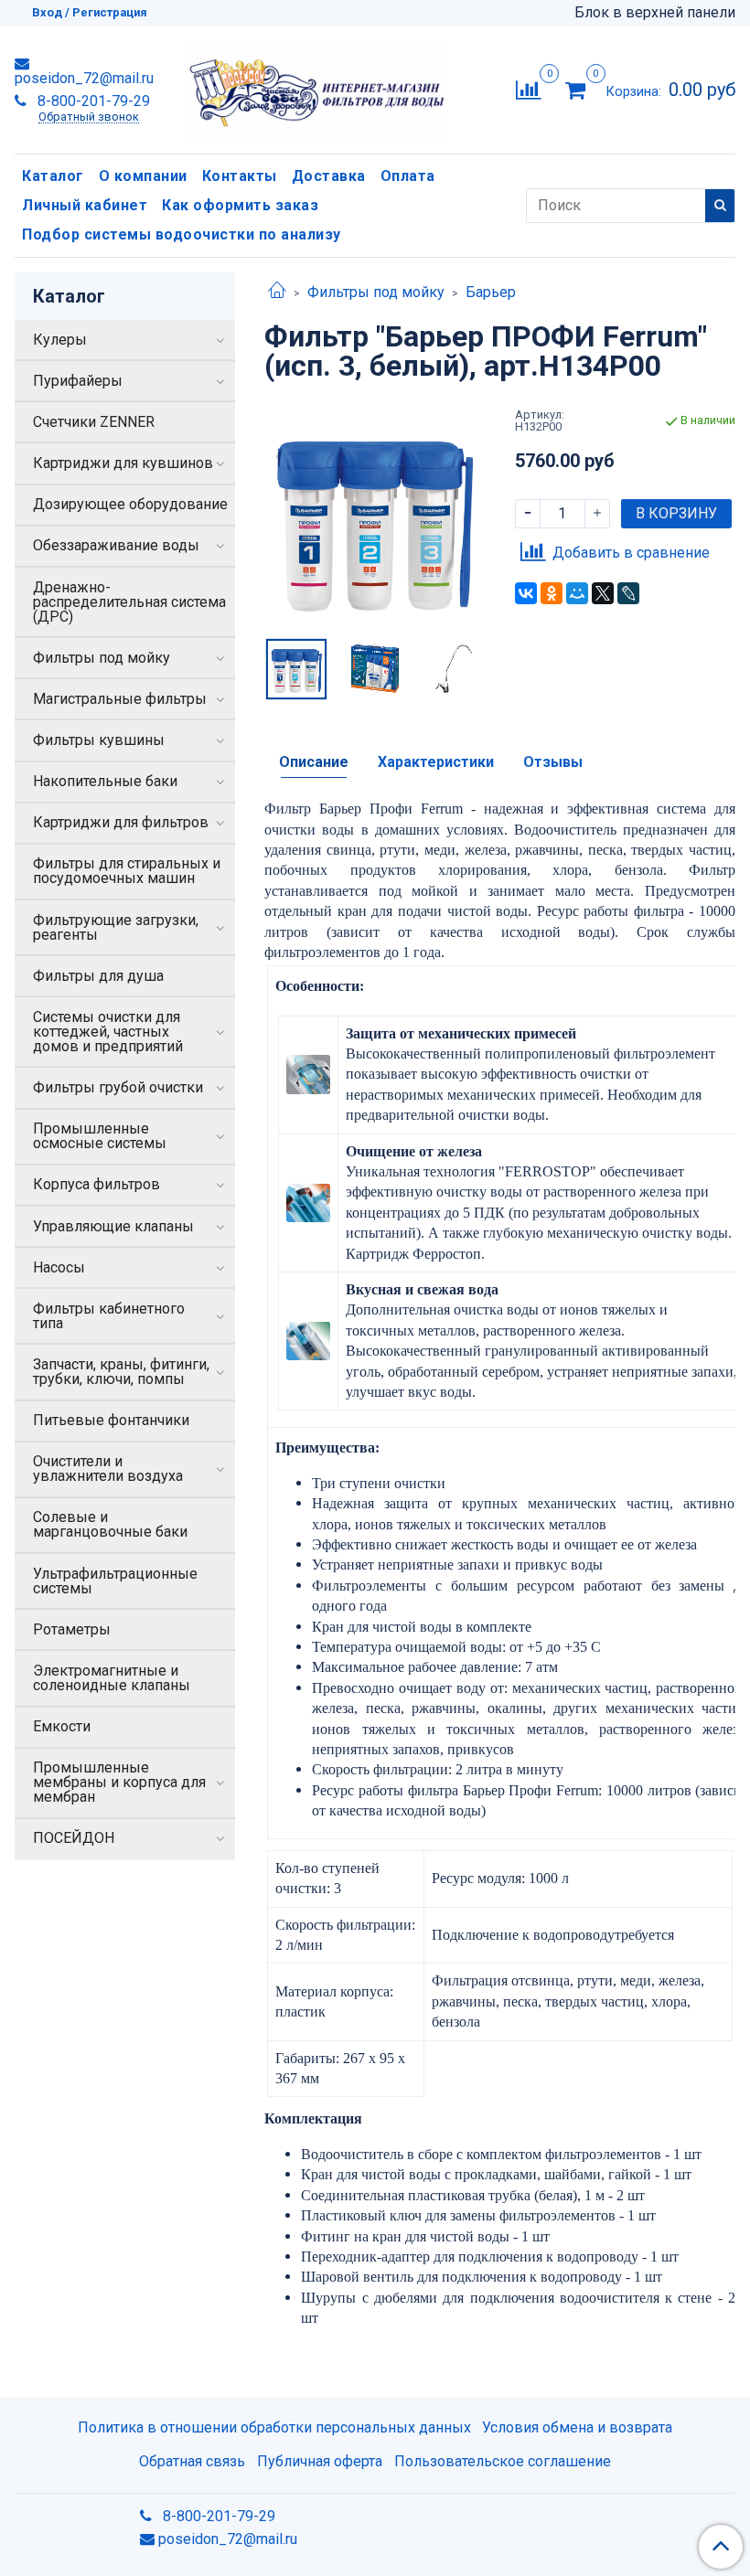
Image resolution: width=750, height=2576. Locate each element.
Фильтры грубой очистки (118, 1087)
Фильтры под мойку (376, 292)
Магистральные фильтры (120, 699)
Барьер (491, 292)
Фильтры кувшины (99, 740)
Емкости (62, 1726)
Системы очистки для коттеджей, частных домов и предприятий (108, 1032)
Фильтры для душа (98, 976)
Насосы (59, 1267)
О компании (143, 176)
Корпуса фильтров (96, 1184)
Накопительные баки (105, 781)
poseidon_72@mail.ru (84, 78)
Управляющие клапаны (113, 1226)
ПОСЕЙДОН (74, 1838)
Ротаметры (72, 1629)
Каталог (53, 176)
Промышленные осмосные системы (100, 1136)
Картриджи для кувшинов (123, 463)
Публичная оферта (320, 2461)
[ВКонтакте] (526, 593)
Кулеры (60, 340)
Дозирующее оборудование (130, 504)
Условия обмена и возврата (577, 2427)
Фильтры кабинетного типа (109, 1316)
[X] (603, 593)
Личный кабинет (85, 205)
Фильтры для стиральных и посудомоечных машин (127, 871)
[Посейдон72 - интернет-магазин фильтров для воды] (315, 86)
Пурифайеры (78, 381)
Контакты (240, 176)
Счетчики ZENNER (94, 422)
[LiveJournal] (628, 593)
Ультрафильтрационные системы (115, 1581)
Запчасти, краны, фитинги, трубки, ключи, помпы (121, 1372)
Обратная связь (192, 2461)
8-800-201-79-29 (92, 101)
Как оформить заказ (240, 205)
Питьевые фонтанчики (111, 1420)
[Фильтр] (375, 519)
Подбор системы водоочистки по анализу (182, 234)
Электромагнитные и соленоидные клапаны (112, 1678)
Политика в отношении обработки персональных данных (274, 2427)
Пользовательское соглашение (503, 2461)
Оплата (408, 176)
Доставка (329, 176)
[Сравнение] (528, 89)
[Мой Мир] (577, 593)
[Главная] (277, 292)
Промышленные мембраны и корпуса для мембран (119, 1782)
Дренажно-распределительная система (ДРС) (129, 602)
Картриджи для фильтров (121, 822)
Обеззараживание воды (116, 545)
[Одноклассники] (552, 593)
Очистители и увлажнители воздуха (108, 1469)
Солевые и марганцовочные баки (110, 1524)
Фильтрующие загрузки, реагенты (116, 927)
